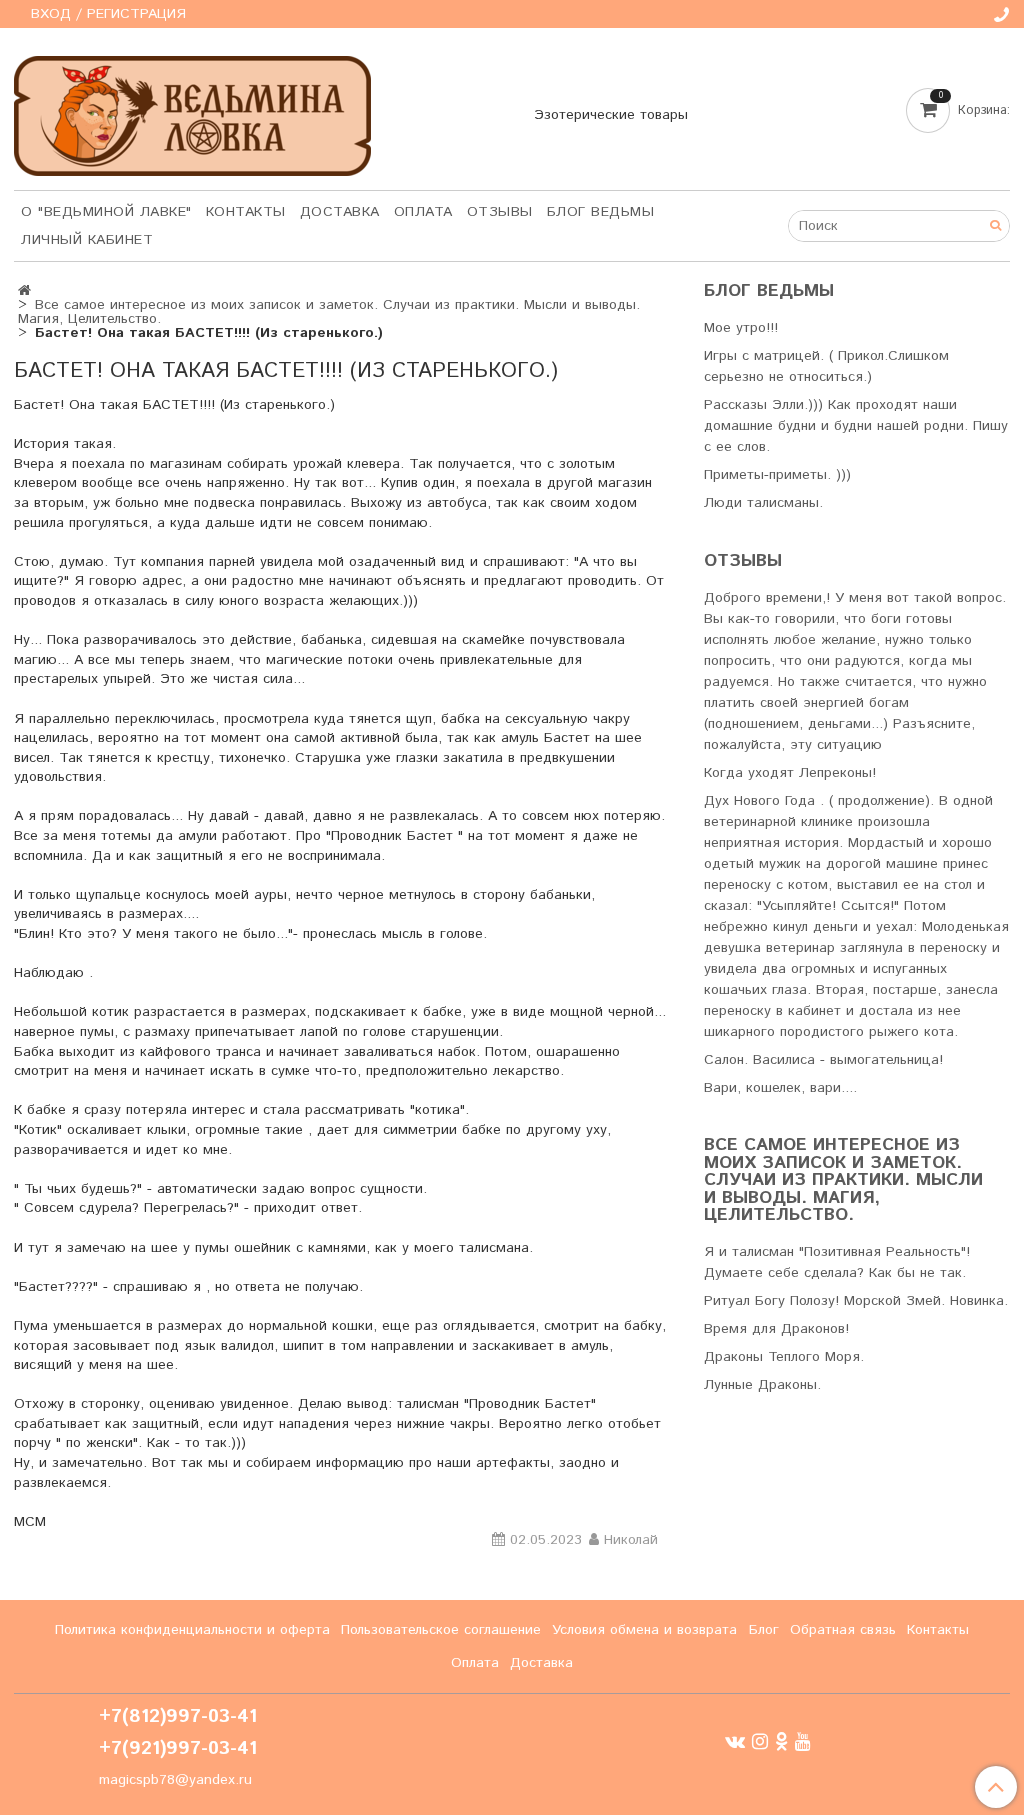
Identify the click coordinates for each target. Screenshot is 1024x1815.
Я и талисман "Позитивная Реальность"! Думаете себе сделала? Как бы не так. (837, 1262)
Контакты (246, 212)
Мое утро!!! (741, 328)
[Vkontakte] (735, 1742)
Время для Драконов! (776, 1329)
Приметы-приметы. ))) (777, 475)
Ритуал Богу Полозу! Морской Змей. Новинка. (856, 1301)
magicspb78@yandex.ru (175, 1780)
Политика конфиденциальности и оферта (192, 1630)
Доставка (340, 212)
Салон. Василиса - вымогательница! (823, 1060)
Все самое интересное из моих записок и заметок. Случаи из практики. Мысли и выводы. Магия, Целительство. (329, 312)
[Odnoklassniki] (781, 1742)
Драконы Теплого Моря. (784, 1357)
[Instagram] (760, 1742)
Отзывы (500, 212)
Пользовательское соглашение (441, 1630)
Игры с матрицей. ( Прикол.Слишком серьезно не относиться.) (826, 366)
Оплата (423, 212)
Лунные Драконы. (762, 1385)
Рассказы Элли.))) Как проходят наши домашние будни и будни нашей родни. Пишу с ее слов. (856, 426)
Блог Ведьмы (601, 212)
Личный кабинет (87, 240)
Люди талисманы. (763, 503)
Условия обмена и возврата (644, 1630)
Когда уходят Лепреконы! (790, 773)
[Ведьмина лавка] (192, 111)
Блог (764, 1630)
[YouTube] (803, 1742)
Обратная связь (843, 1630)
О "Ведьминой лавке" (106, 212)
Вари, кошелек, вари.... (780, 1088)
